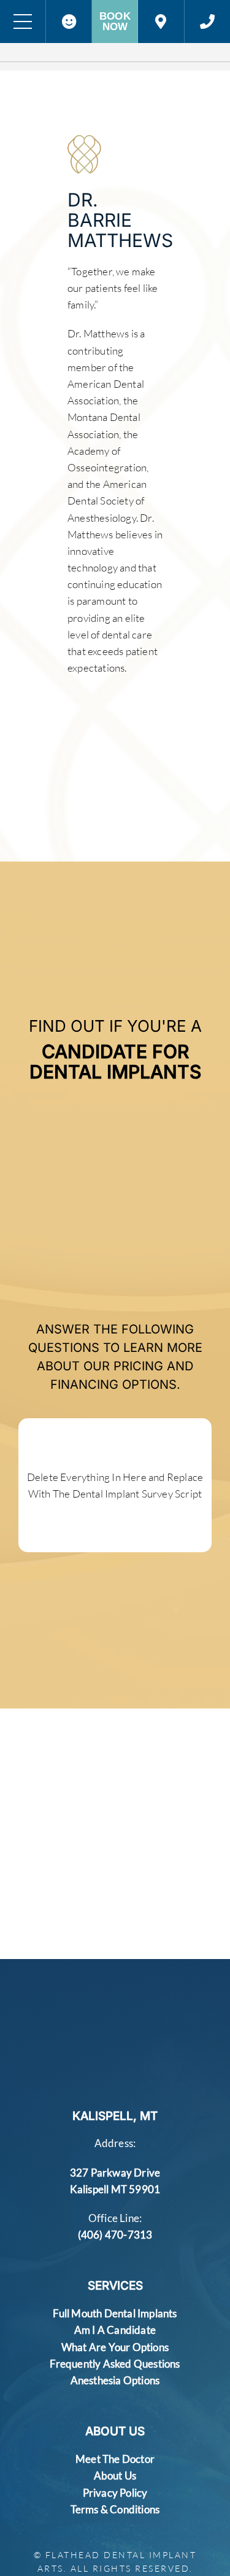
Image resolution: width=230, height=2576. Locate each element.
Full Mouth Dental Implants (115, 2313)
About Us (115, 2476)
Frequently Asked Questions (115, 2364)
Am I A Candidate (115, 2330)
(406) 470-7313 (115, 2235)
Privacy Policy (115, 2493)
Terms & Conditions (115, 2509)
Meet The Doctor (115, 2459)
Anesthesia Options (115, 2380)
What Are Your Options (115, 2347)
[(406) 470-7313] (207, 22)
